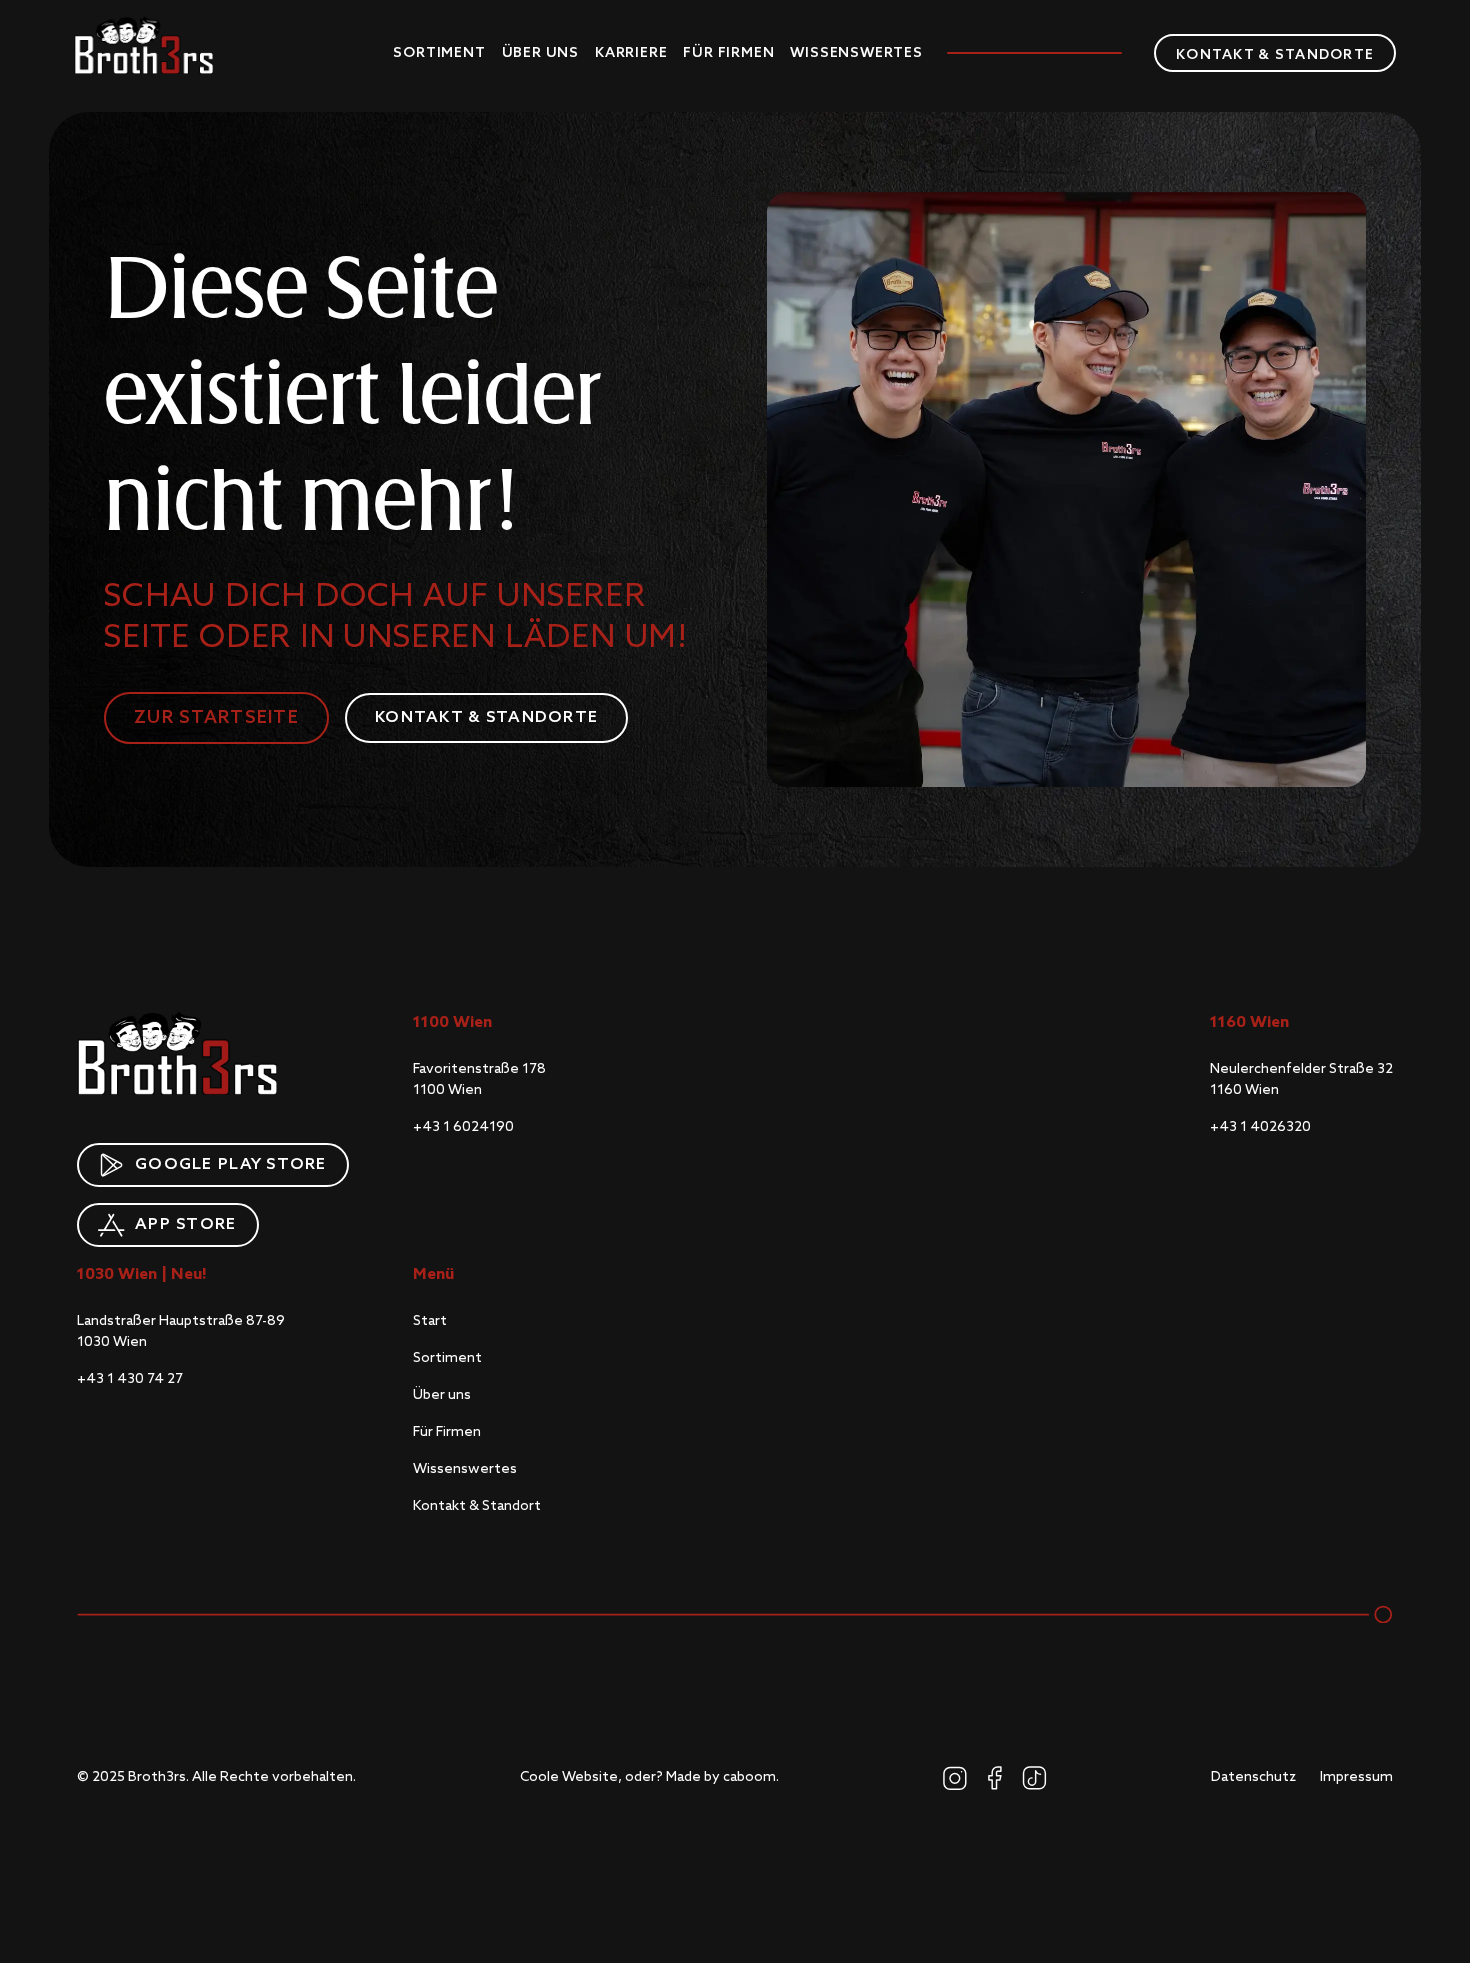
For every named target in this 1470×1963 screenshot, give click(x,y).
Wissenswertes (856, 53)
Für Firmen (728, 53)
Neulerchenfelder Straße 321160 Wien (1301, 1079)
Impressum (1356, 1777)
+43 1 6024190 (463, 1127)
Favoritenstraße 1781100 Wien (479, 1079)
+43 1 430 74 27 (130, 1379)
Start (430, 1321)
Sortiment (439, 53)
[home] (144, 45)
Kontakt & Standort (477, 1506)
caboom (749, 1777)
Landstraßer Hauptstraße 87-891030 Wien (181, 1331)
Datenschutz (1253, 1777)
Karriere (631, 53)
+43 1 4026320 (1260, 1127)
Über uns (540, 53)
